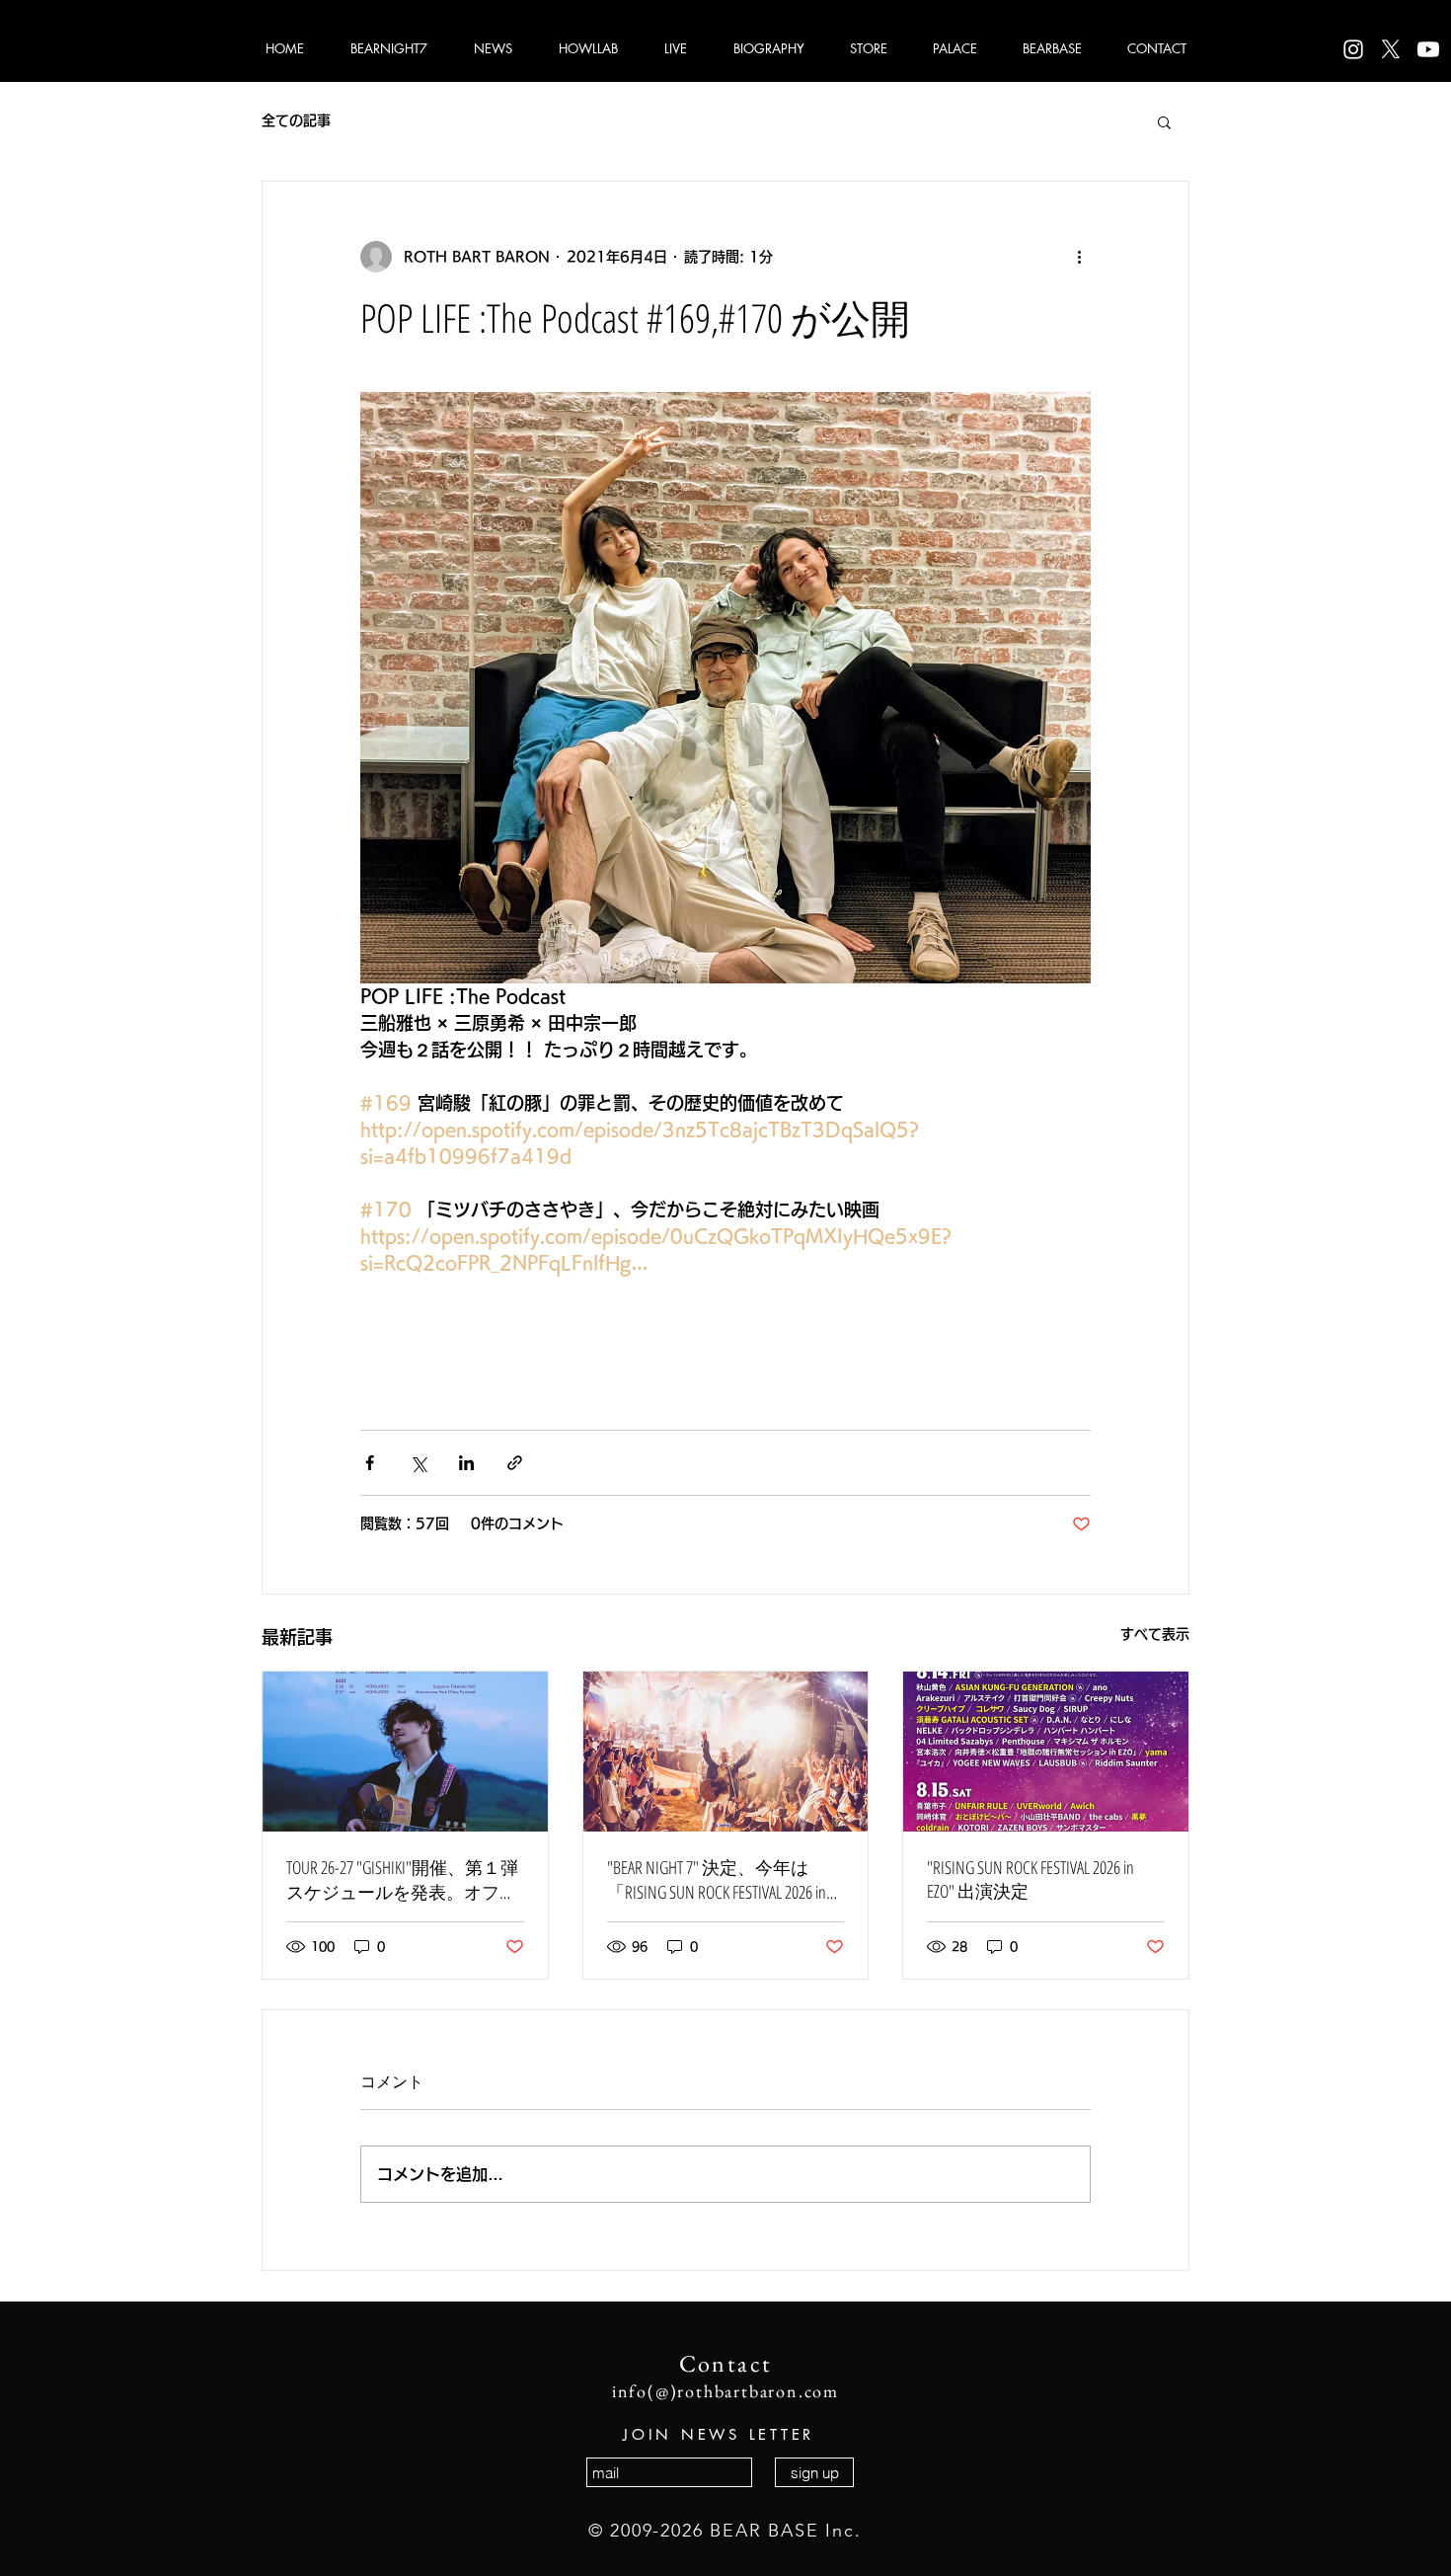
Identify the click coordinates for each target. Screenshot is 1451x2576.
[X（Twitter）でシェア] (418, 1463)
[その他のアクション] (1079, 257)
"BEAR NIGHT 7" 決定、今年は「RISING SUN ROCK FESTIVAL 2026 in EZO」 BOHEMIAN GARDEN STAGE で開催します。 (721, 1880)
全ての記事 (296, 120)
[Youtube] (1428, 49)
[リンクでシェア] (515, 1463)
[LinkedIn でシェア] (466, 1463)
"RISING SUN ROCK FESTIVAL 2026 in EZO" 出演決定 (1031, 1879)
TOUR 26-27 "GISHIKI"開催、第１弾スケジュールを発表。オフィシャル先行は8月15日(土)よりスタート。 (402, 1880)
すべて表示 (1155, 1634)
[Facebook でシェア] (370, 1463)
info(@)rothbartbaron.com (725, 2391)
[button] (1164, 121)
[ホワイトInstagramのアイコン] (1353, 49)
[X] (1391, 49)
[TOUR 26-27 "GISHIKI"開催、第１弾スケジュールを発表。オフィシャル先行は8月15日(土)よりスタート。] (405, 1752)
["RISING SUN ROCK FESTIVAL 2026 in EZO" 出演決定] (1046, 1752)
